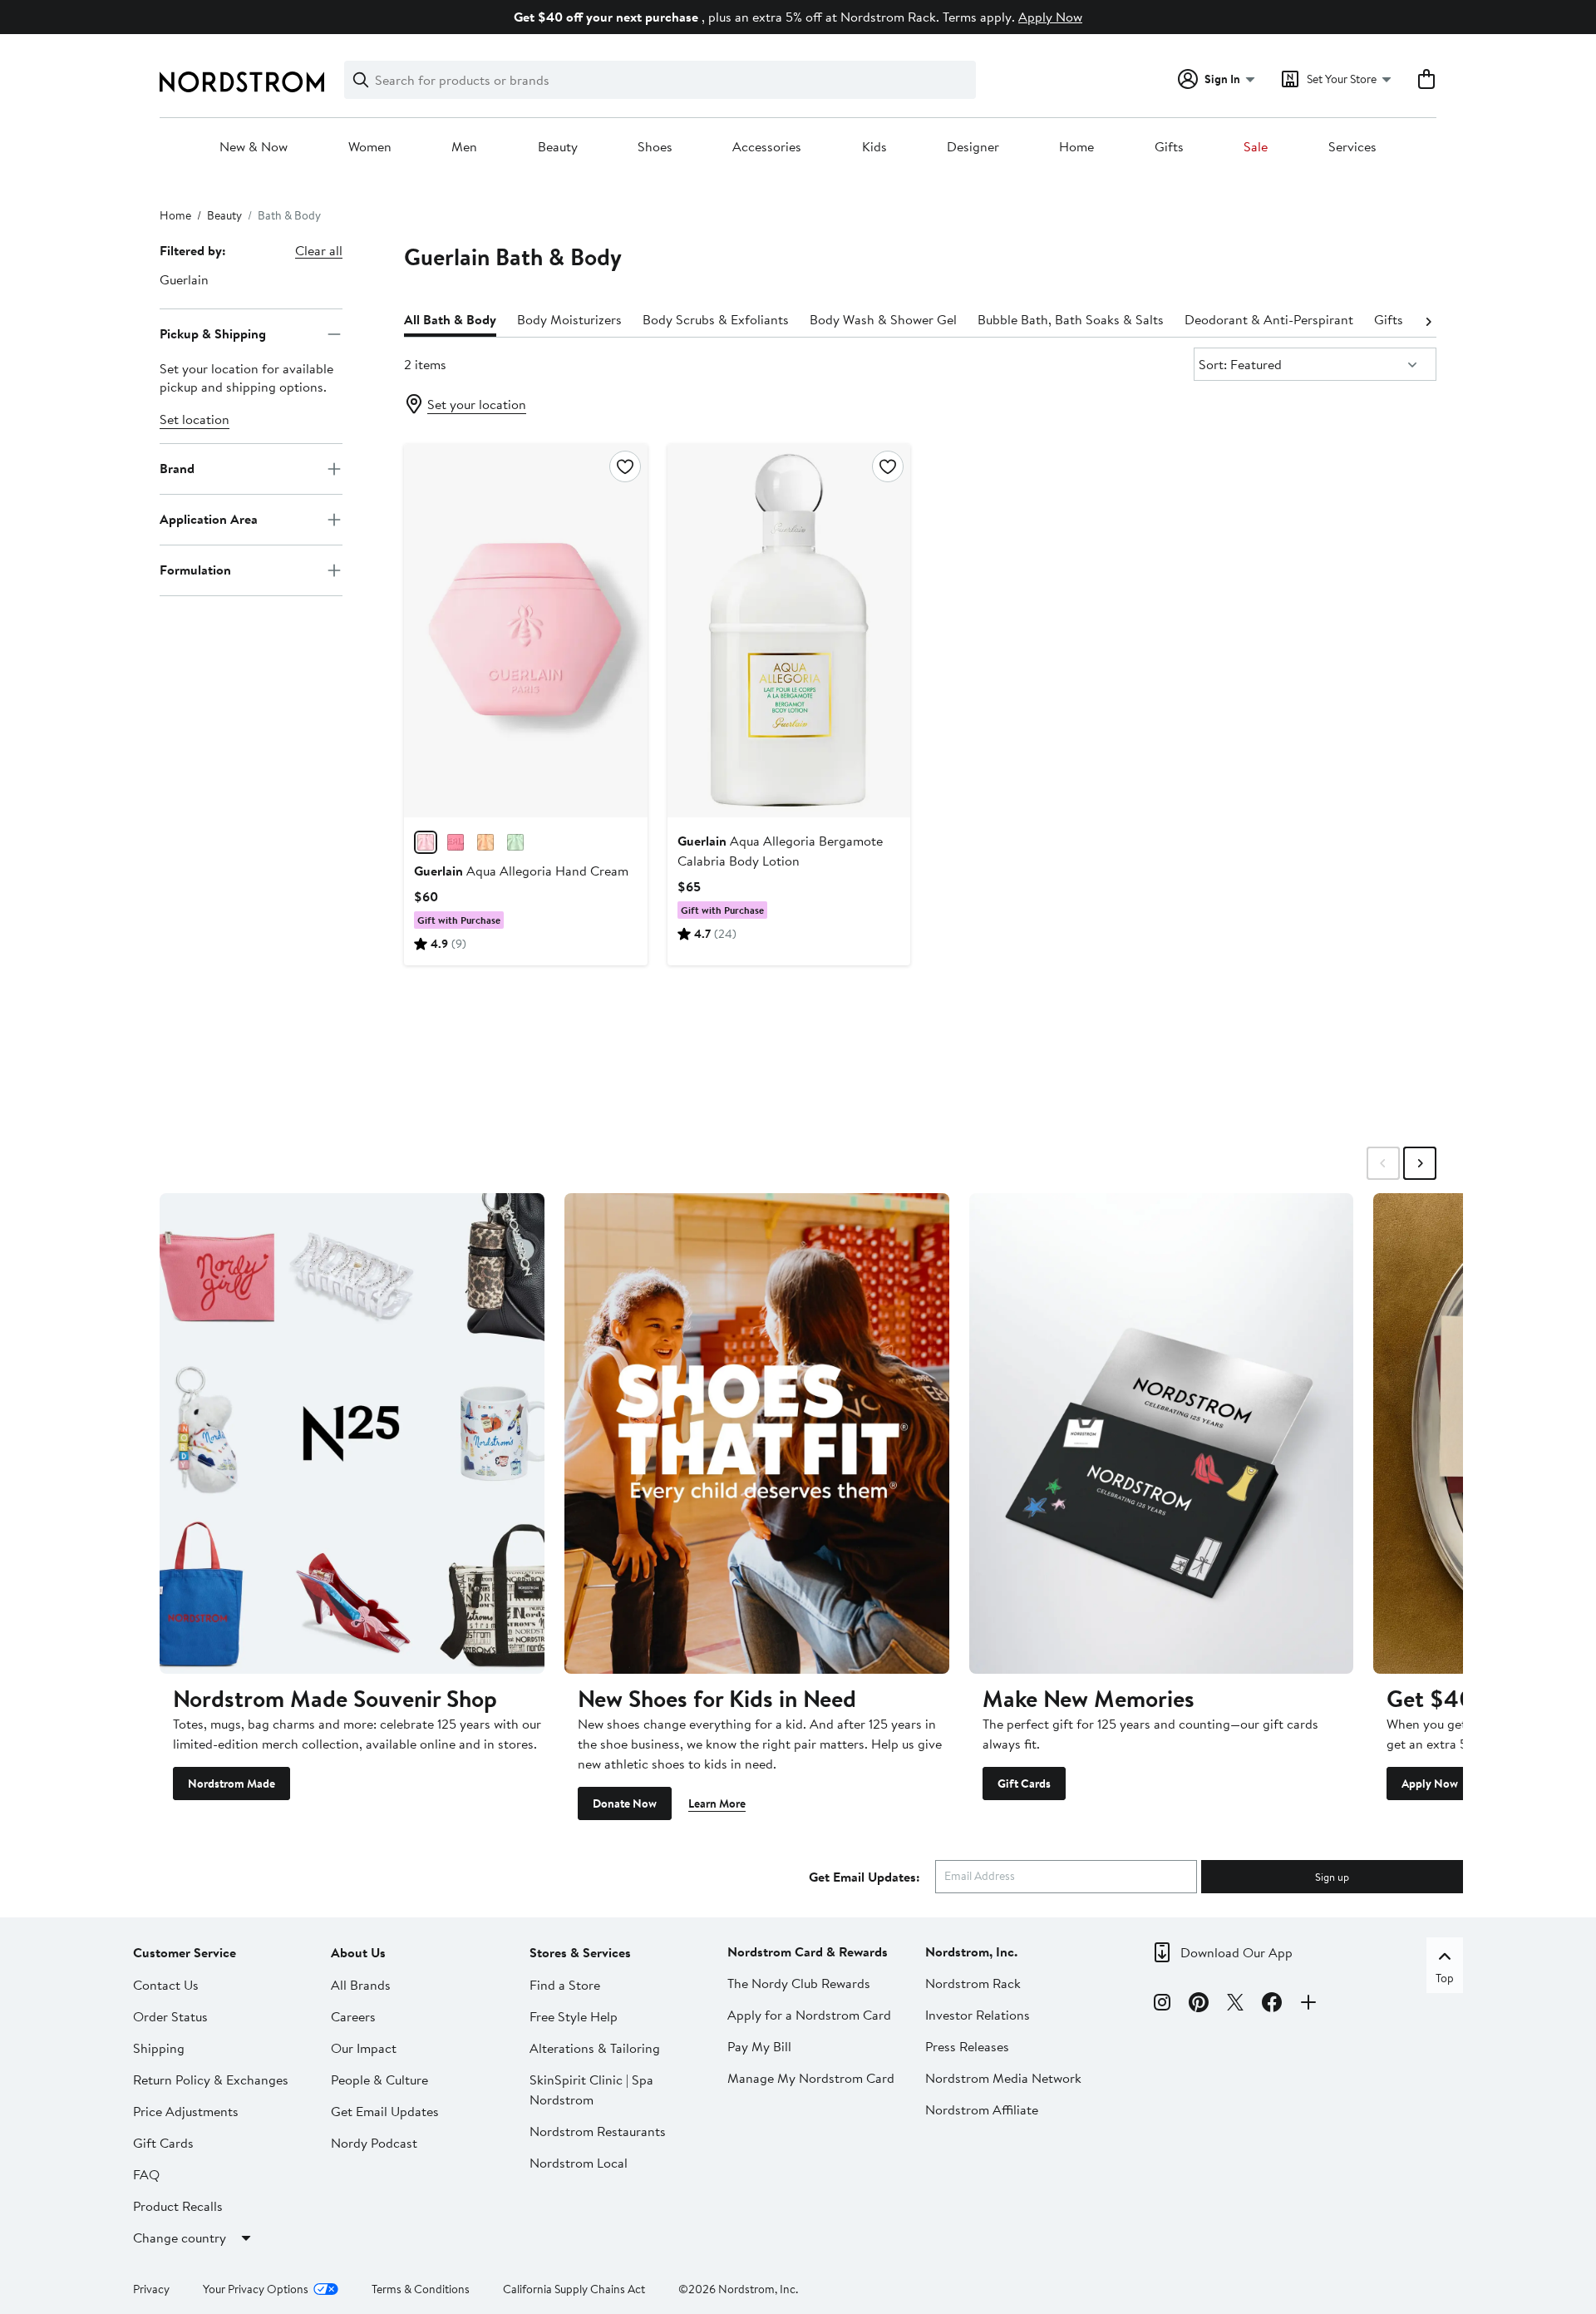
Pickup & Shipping (213, 333)
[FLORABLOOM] (456, 842)
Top (1445, 1978)
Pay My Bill (759, 2046)
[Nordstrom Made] (352, 1433)
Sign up (1332, 1877)
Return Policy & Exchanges (211, 2080)
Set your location (477, 404)
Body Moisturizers (569, 319)
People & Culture (379, 2080)
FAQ (146, 2174)
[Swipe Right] (1420, 1163)
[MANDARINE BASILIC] (485, 842)
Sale (1256, 147)
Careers (353, 2016)
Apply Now (1050, 17)
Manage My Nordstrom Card (811, 2078)
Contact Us (166, 1985)
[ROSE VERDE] (515, 842)
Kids (874, 147)
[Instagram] (1162, 2005)
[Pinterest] (1199, 2005)
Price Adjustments (186, 2111)
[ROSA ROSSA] (426, 842)
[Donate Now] (757, 1433)
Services (1352, 147)
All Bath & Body (450, 319)
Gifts (1169, 147)
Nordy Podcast (374, 2143)
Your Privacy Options (256, 2289)
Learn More (717, 1803)
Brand (177, 468)
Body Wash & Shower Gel (883, 319)
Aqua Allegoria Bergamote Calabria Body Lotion (780, 851)
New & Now (254, 147)
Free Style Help (574, 2016)
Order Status (170, 2016)
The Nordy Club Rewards (799, 1983)
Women (370, 147)
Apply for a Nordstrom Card (809, 2015)
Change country (180, 2238)
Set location (195, 419)
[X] (1235, 2005)
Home (1076, 147)
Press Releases (967, 2046)
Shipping (159, 2048)
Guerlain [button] (184, 279)
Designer (973, 147)
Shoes (655, 147)
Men (464, 147)
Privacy (151, 2289)
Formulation (195, 570)
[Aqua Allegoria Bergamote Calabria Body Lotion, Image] (789, 630)
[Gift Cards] (1162, 1433)
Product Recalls (178, 2206)
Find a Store (565, 1985)
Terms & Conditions (421, 2289)
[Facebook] (1272, 2005)
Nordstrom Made (232, 1784)
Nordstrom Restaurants (598, 2131)
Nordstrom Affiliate (982, 2109)
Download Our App (1236, 1952)
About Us (358, 1952)
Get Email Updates (385, 2111)
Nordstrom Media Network (1003, 2078)
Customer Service (185, 1952)
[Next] (1428, 320)
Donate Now (625, 1803)
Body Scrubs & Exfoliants (716, 319)
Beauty (558, 147)
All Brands (361, 1985)
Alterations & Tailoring (595, 2048)
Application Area (209, 519)
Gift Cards (1024, 1784)
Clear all (319, 250)
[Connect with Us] (1308, 2005)
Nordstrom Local (579, 2163)
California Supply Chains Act (574, 2289)
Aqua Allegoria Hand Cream (521, 871)
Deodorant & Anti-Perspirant (1269, 319)
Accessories (767, 147)
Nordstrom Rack (973, 1983)
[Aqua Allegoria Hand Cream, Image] (525, 630)
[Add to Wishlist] (625, 466)
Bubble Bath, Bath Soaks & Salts (1071, 319)
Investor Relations (978, 2015)
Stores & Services (580, 1952)
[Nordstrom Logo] (242, 82)
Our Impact (364, 2048)
